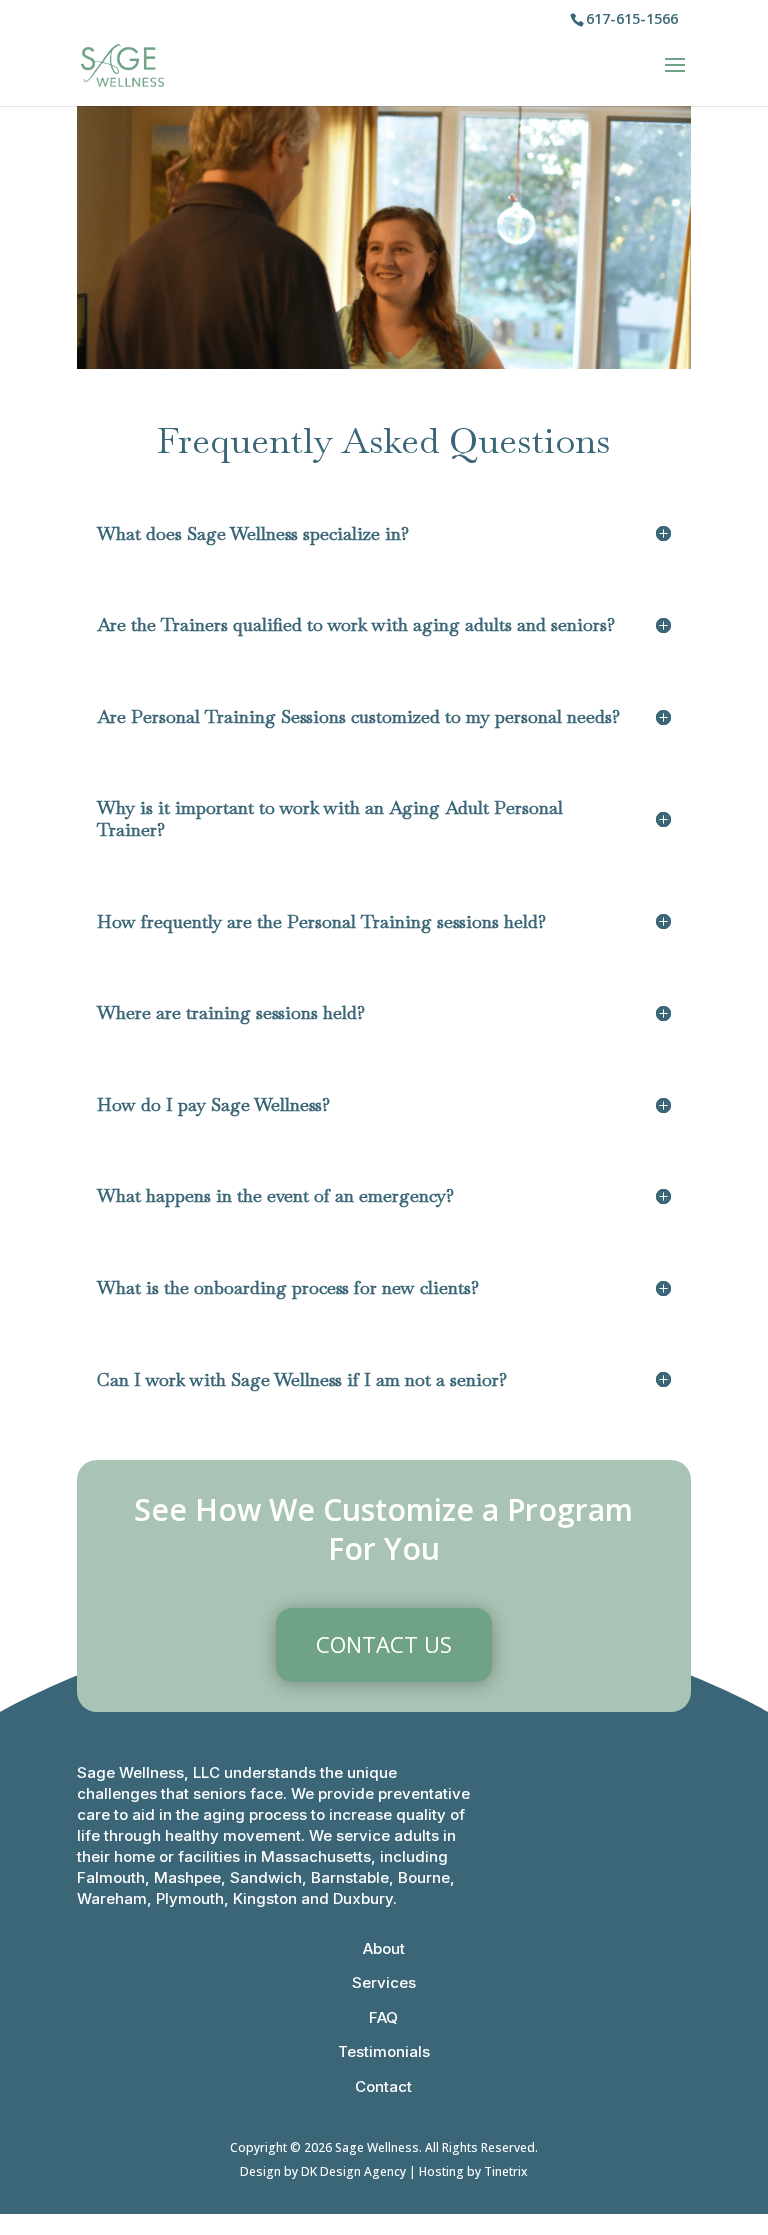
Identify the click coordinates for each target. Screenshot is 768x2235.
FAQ (383, 2017)
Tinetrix (505, 2171)
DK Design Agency (353, 2171)
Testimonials (384, 2051)
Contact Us (384, 1644)
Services (384, 1982)
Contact (383, 2086)
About (384, 1948)
